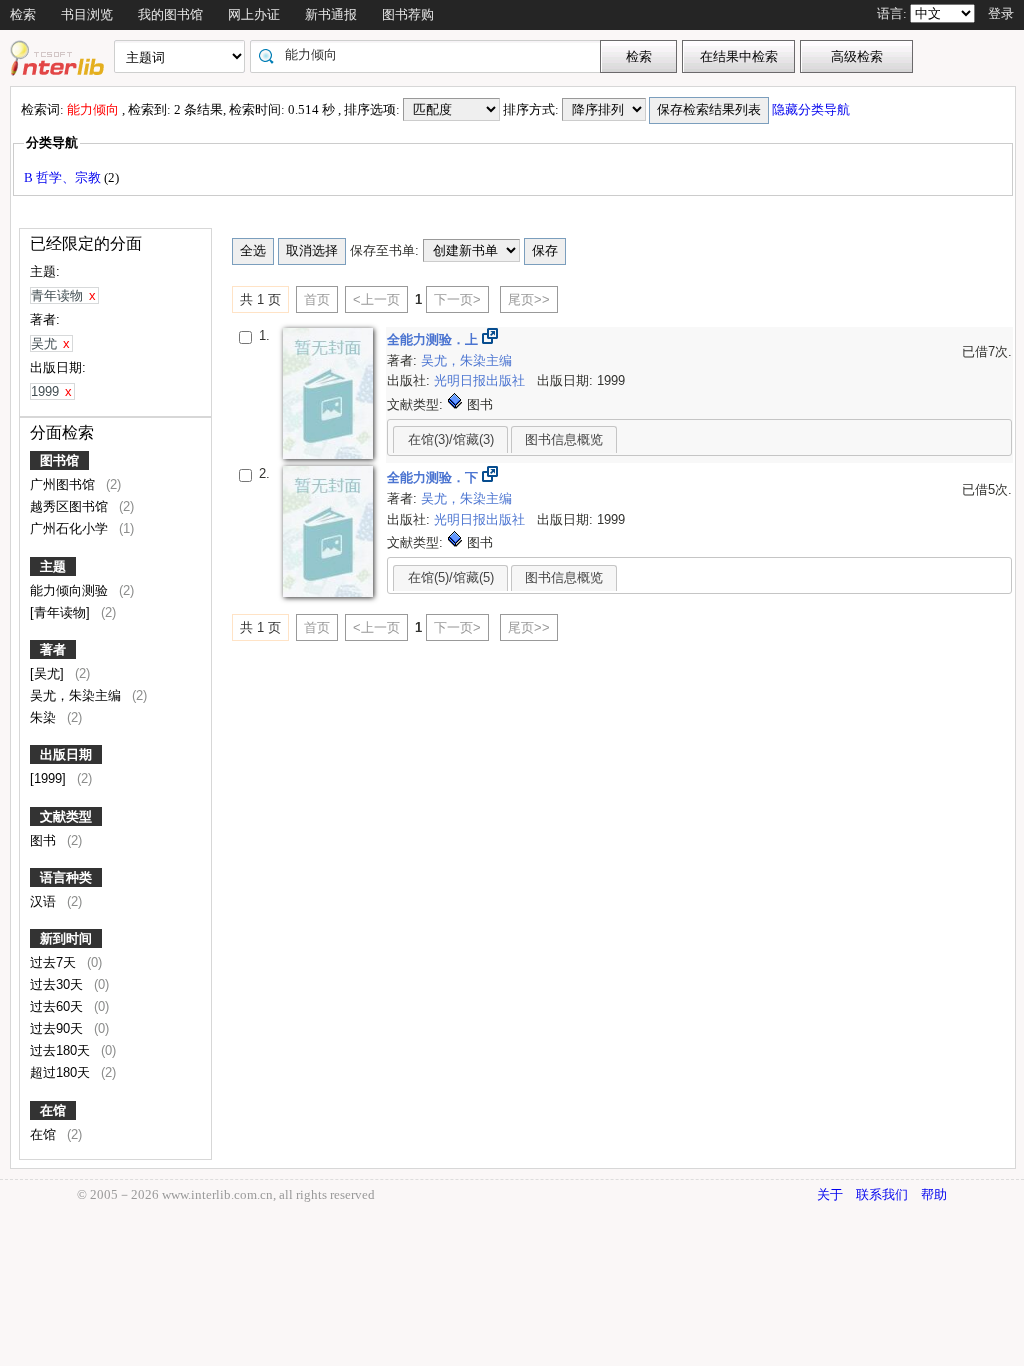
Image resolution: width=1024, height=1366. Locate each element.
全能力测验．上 (434, 339)
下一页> (457, 299)
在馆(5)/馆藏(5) (451, 577)
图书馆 (59, 460)
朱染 (45, 717)
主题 (53, 566)
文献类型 (66, 816)
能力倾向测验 (71, 590)
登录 (1001, 13)
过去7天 (55, 962)
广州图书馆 (64, 484)
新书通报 (331, 14)
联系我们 (882, 1194)
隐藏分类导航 (812, 109)
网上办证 (254, 14)
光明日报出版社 (481, 380)
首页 (317, 299)
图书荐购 (408, 14)
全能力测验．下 (434, 477)
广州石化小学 (71, 528)
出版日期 (66, 754)
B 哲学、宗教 (64, 177)
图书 (45, 840)
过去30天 (58, 984)
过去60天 (58, 1006)
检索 (23, 14)
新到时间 (66, 938)
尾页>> (529, 299)
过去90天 (58, 1028)
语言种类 (66, 877)
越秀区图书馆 (71, 506)
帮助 (934, 1194)
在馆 (53, 1110)
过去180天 (62, 1050)
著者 (53, 649)
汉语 (45, 901)
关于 (830, 1194)
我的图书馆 (170, 14)
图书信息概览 (564, 439)
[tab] (450, 439)
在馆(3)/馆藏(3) (451, 439)
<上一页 (376, 299)
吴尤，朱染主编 (77, 695)
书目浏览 (87, 14)
